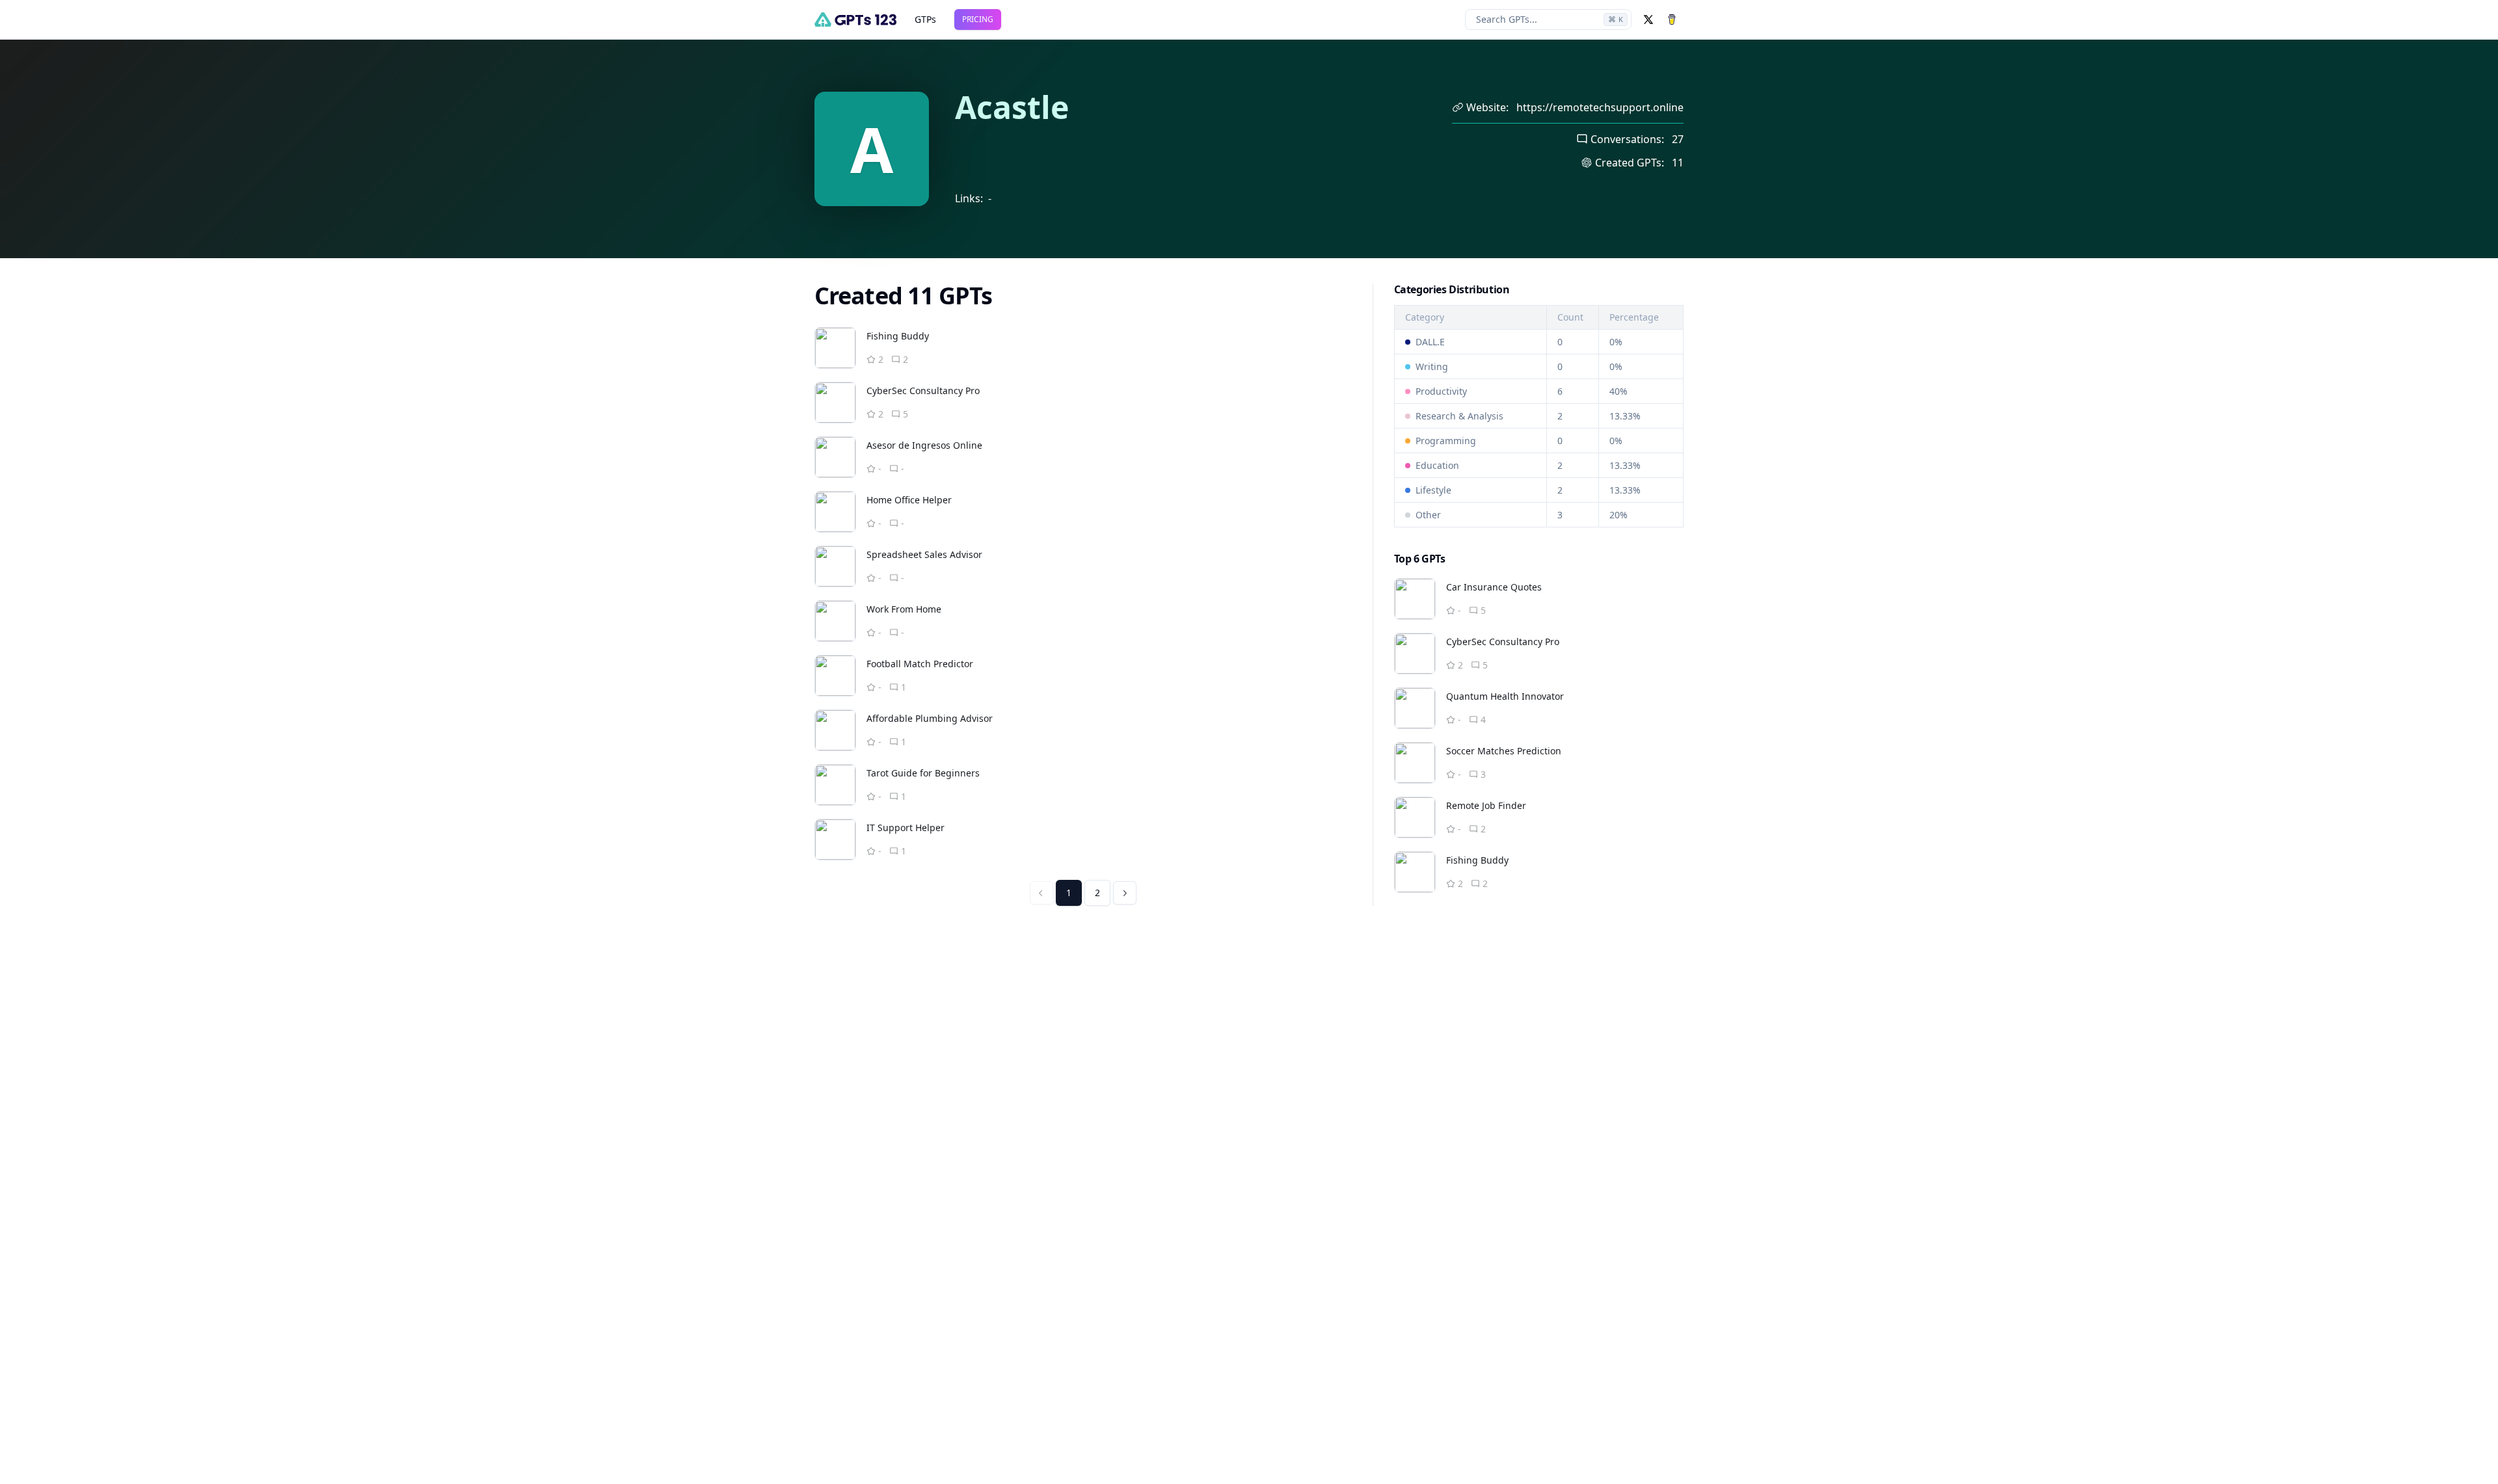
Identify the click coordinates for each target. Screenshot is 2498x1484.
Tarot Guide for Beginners (923, 773)
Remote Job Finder (1486, 805)
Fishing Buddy (898, 336)
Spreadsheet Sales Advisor (924, 554)
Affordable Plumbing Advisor (930, 718)
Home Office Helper (909, 500)
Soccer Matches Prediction (1504, 751)
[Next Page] (1125, 893)
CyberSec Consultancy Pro (923, 391)
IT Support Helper (906, 828)
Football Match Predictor (920, 664)
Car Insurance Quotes (1494, 587)
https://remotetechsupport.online (1600, 107)
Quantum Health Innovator (1505, 696)
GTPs (925, 19)
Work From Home (904, 609)
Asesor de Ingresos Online (924, 445)
